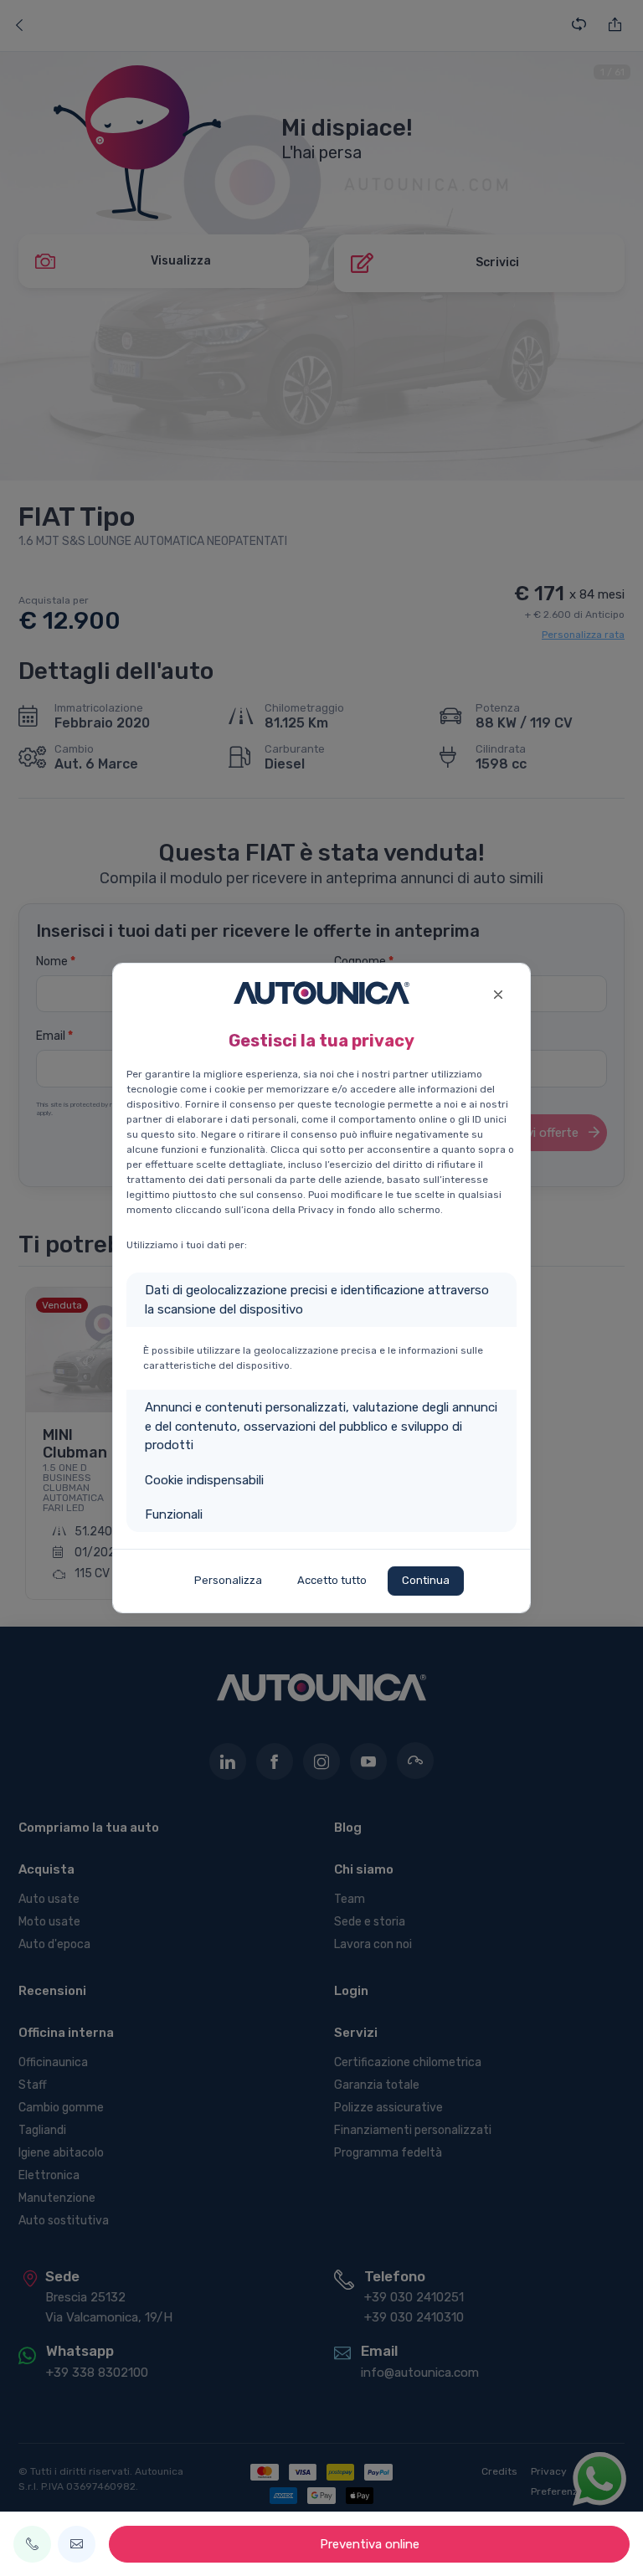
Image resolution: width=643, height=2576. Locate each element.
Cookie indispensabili (204, 1480)
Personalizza (228, 1580)
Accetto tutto (332, 1580)
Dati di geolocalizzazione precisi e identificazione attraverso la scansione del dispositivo (317, 1300)
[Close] (498, 992)
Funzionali (174, 1514)
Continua (426, 1580)
